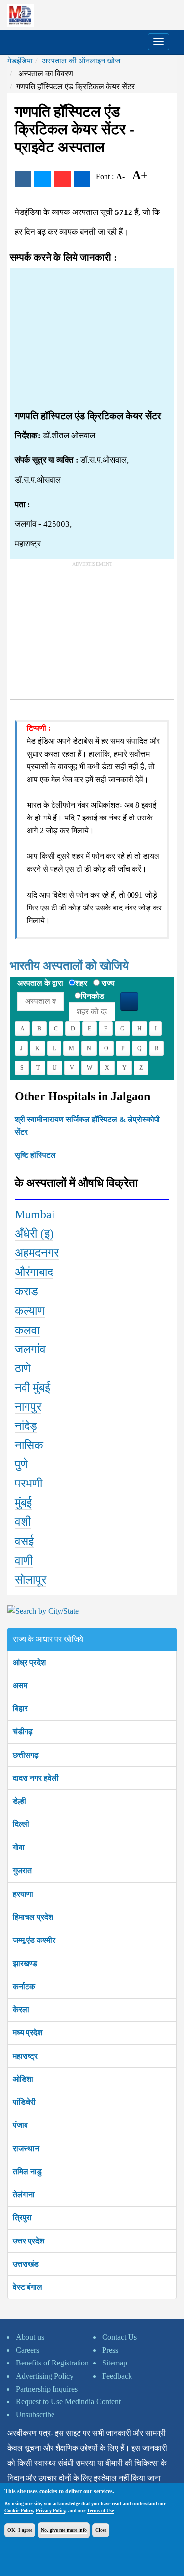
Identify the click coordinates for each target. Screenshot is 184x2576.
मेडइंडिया (20, 61)
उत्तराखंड (26, 2264)
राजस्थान (26, 2148)
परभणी (28, 1484)
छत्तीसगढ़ (26, 1755)
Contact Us (119, 2337)
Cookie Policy (19, 2510)
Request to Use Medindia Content (68, 2402)
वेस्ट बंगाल (27, 2287)
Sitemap (115, 2363)
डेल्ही (19, 1801)
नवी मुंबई (32, 1388)
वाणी (24, 1561)
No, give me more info (64, 2530)
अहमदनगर (37, 1253)
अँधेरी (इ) (34, 1234)
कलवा (27, 1330)
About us (30, 2337)
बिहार (20, 1709)
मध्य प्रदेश (27, 2033)
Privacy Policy (51, 2510)
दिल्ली (21, 1824)
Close (101, 2530)
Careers (27, 2350)
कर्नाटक (24, 1986)
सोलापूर (30, 1580)
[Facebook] (23, 179)
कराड (26, 1291)
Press (110, 2350)
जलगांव (30, 1349)
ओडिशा (23, 2079)
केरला (21, 2010)
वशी (23, 1522)
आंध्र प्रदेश (29, 1662)
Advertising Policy (45, 2376)
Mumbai (35, 1214)
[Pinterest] (62, 179)
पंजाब (20, 2125)
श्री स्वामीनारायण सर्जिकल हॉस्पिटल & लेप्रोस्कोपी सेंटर (87, 1126)
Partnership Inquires (47, 2389)
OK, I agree (20, 2530)
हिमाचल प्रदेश (33, 1917)
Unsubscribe (35, 2414)
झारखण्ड (25, 1963)
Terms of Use (100, 2510)
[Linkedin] (82, 179)
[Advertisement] (92, 339)
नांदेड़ (26, 1426)
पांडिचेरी (24, 2102)
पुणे (21, 1464)
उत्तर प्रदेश (28, 2241)
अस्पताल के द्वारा (40, 983)
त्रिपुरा (22, 2218)
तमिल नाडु (27, 2171)
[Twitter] (43, 179)
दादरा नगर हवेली (36, 1778)
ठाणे (23, 1368)
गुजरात (22, 1870)
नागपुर (28, 1407)
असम (20, 1685)
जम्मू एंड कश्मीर (34, 1940)
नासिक (29, 1445)
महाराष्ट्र (25, 2056)
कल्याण (30, 1311)
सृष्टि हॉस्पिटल (35, 1155)
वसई (24, 1541)
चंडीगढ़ (23, 1732)
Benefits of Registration (52, 2363)
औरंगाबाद (34, 1272)
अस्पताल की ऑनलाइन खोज (81, 61)
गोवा (19, 1847)
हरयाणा (23, 1894)
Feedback (117, 2376)
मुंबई (23, 1503)
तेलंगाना (24, 2195)
